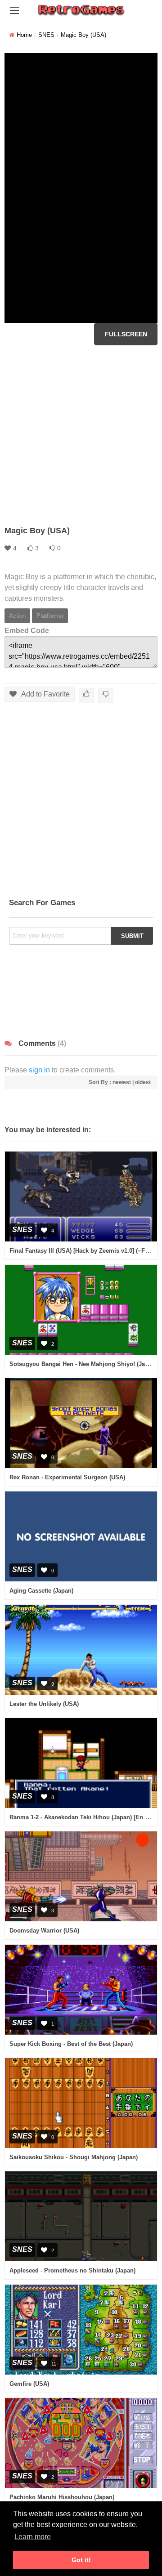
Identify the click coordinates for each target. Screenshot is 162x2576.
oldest (143, 1082)
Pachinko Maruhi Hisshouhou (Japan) (62, 2497)
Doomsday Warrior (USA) (44, 1931)
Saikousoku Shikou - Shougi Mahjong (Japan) (74, 2157)
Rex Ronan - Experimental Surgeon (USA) (67, 1477)
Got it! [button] (81, 2560)
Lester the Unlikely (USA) (44, 1704)
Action (17, 616)
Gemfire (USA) (29, 2384)
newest (122, 1082)
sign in (39, 1070)
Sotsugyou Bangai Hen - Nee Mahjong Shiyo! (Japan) (83, 1364)
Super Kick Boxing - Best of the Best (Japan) (71, 2044)
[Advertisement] (81, 435)
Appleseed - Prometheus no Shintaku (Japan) (72, 2270)
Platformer (50, 616)
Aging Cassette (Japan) (41, 1591)
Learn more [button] (33, 2537)
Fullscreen (126, 334)
